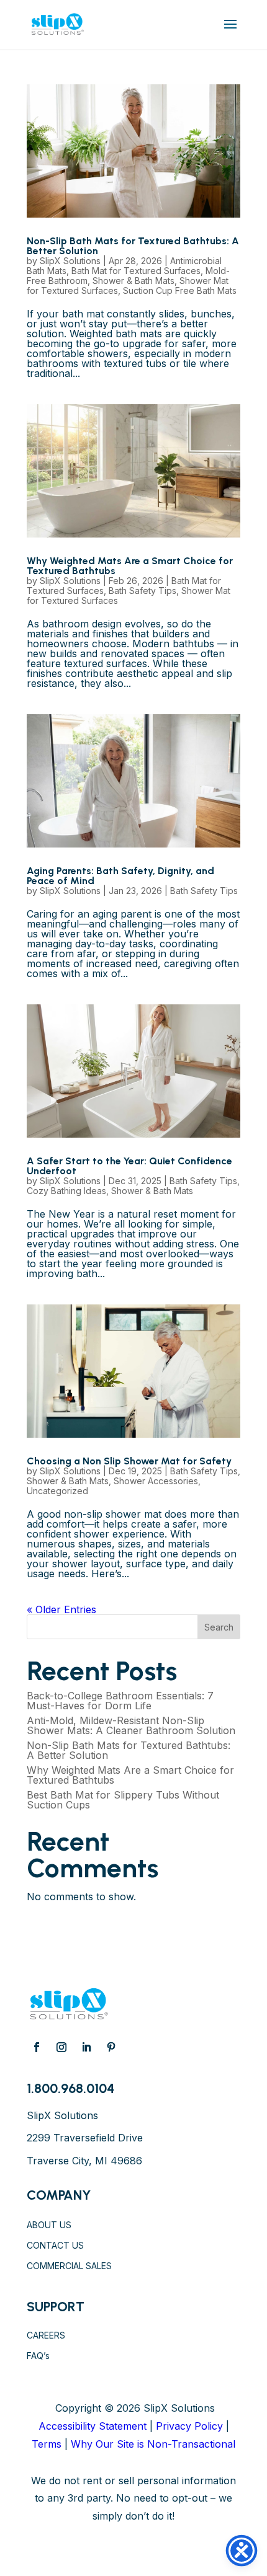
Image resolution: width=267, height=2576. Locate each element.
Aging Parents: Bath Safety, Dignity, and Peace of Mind (120, 876)
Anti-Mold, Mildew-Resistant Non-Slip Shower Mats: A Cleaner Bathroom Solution (131, 1725)
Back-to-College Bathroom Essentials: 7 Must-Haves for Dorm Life (120, 1701)
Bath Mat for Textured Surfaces (136, 271)
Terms (47, 2444)
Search (219, 1627)
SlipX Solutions (70, 261)
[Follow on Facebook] (37, 2047)
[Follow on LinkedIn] (86, 2047)
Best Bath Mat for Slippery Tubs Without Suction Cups (123, 1800)
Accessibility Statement (93, 2426)
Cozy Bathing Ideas (66, 1191)
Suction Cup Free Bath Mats (180, 290)
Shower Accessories (156, 1481)
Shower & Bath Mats (133, 281)
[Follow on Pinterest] (111, 2047)
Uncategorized (57, 1491)
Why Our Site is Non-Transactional (153, 2444)
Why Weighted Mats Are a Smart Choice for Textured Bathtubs (130, 566)
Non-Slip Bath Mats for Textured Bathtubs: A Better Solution (133, 246)
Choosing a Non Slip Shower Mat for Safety (129, 1461)
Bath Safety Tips (143, 591)
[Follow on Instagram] (61, 2047)
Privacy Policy (189, 2426)
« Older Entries (61, 1609)
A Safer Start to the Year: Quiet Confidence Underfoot (129, 1166)
